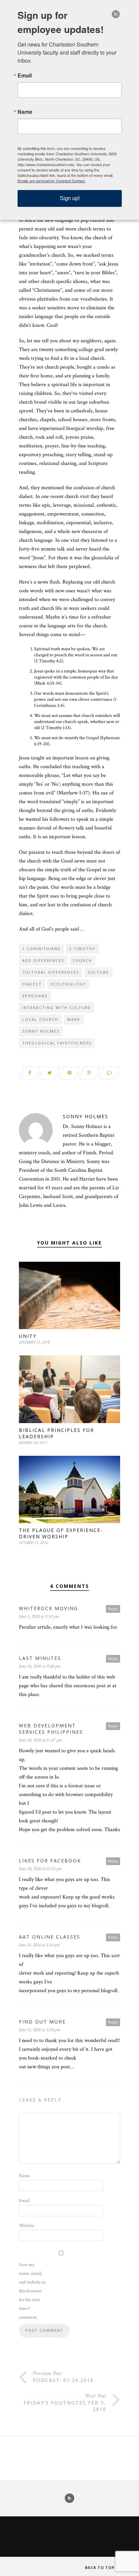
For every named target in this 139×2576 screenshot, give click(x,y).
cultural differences (51, 972)
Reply (113, 1609)
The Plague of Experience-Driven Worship (61, 1533)
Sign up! (70, 198)
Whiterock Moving (48, 1608)
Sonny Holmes (41, 1031)
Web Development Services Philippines (51, 1729)
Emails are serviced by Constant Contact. (52, 181)
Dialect (32, 984)
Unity (28, 1336)
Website (26, 2226)
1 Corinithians (41, 949)
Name (24, 2176)
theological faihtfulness (57, 1043)
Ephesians (35, 996)
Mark (74, 1019)
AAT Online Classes (50, 1937)
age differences (43, 960)
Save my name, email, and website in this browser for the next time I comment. (32, 2291)
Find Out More (42, 2022)
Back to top (100, 2567)
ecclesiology (68, 984)
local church (40, 1019)
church (82, 960)
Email (24, 2201)
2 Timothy (82, 949)
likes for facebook (50, 1861)
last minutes (40, 1658)
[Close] (116, 14)
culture (98, 972)
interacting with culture (57, 1008)
